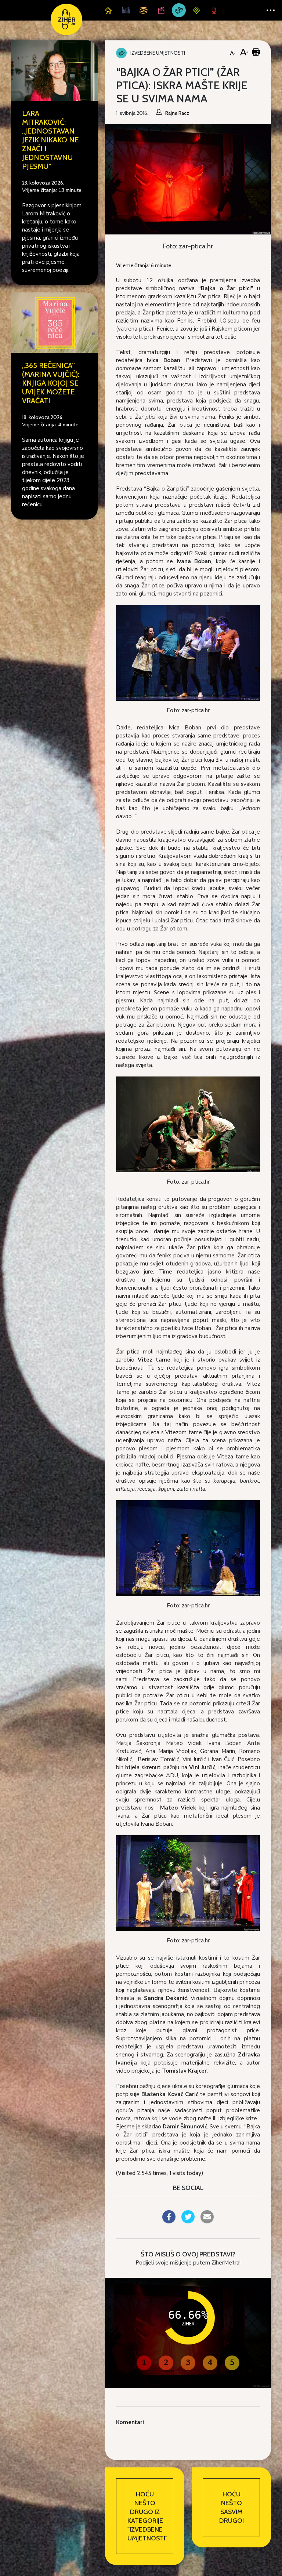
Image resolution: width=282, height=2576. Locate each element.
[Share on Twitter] (188, 2221)
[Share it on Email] (207, 2221)
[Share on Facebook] (169, 2221)
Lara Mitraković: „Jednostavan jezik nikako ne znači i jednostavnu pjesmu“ (50, 140)
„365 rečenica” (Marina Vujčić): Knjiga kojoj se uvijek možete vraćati (51, 383)
